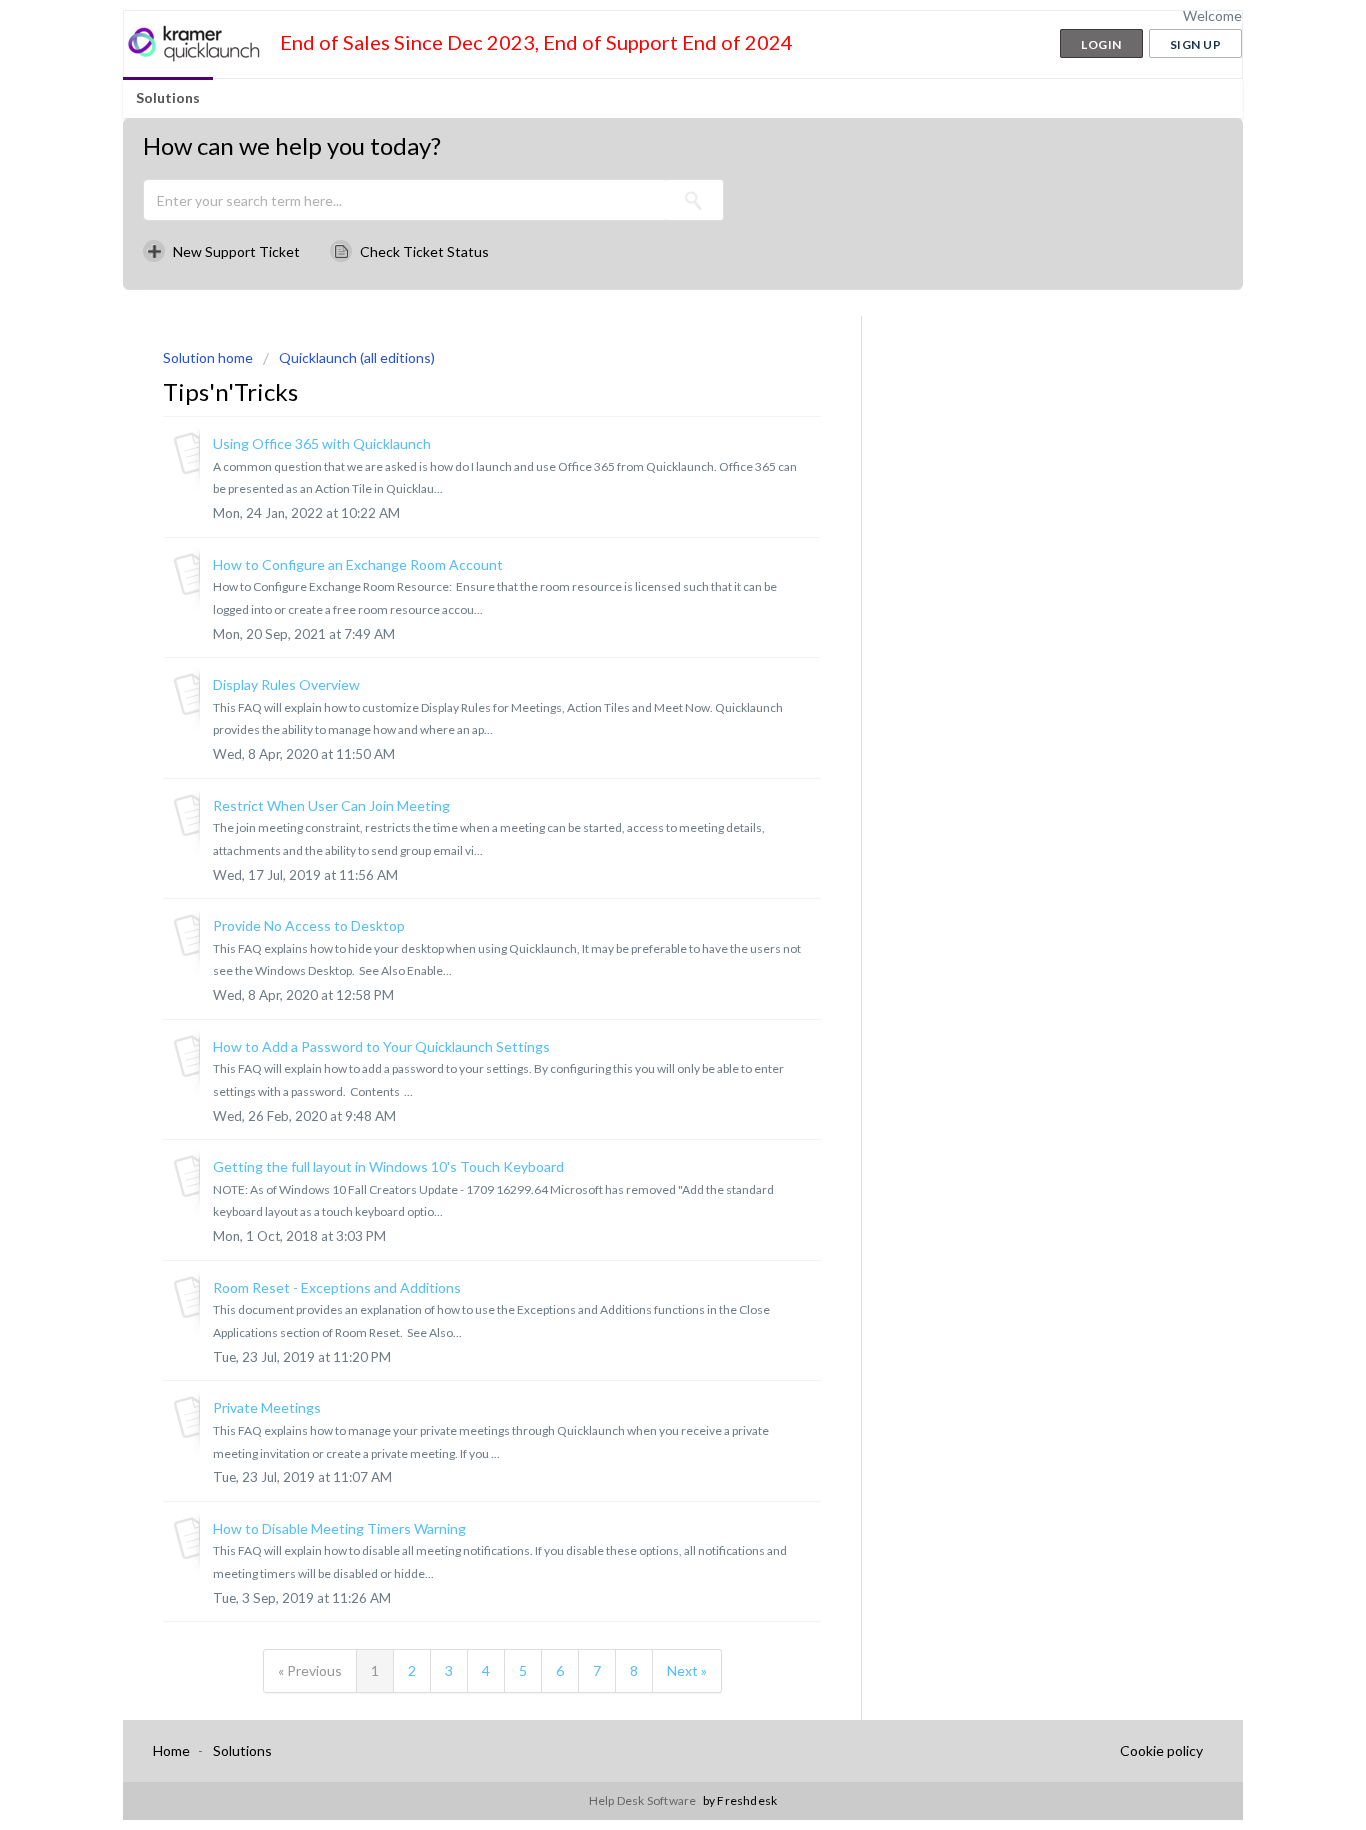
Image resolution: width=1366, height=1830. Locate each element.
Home (171, 1750)
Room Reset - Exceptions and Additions (337, 1287)
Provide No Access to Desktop (309, 925)
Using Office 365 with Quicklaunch (322, 443)
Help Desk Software (644, 1800)
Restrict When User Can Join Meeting (331, 805)
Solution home (209, 357)
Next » (687, 1670)
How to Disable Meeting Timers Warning (339, 1528)
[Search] (694, 200)
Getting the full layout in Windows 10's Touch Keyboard (388, 1166)
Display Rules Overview (286, 684)
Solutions (168, 97)
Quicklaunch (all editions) (357, 357)
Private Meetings (267, 1407)
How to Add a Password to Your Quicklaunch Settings (381, 1046)
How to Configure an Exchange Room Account (358, 564)
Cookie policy (1161, 1750)
